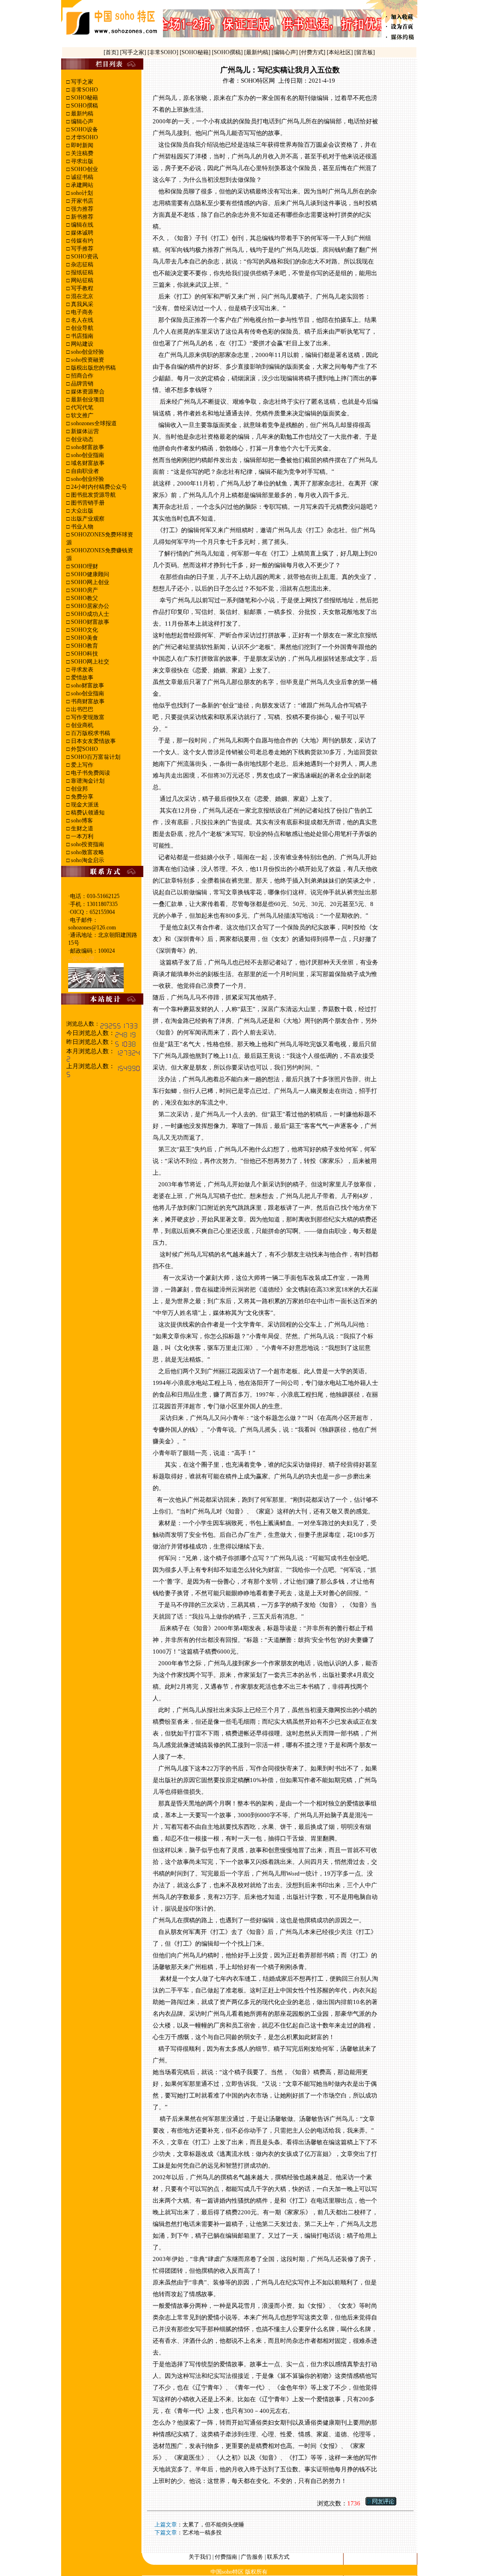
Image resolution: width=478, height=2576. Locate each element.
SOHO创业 (84, 169)
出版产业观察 (87, 519)
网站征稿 (81, 280)
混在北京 (81, 296)
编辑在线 (81, 225)
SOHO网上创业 (89, 582)
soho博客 (81, 821)
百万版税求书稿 (90, 733)
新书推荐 (81, 217)
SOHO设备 (84, 129)
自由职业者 (84, 471)
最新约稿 (81, 114)
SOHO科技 (84, 654)
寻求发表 (81, 670)
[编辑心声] (285, 52)
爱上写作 (81, 765)
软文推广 (81, 415)
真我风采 (81, 304)
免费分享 (81, 797)
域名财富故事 (87, 463)
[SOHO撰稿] (228, 52)
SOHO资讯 (84, 257)
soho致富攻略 (87, 852)
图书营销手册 (87, 503)
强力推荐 (81, 209)
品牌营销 (81, 384)
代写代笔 (81, 407)
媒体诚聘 (81, 233)
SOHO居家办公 (89, 606)
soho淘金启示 (87, 860)
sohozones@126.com (92, 928)
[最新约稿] (258, 52)
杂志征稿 (81, 264)
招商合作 (81, 376)
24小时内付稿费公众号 (98, 487)
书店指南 (81, 336)
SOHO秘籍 (84, 98)
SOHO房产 (84, 590)
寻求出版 (81, 161)
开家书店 (81, 201)
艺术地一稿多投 (202, 2533)
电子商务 (81, 312)
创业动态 (81, 439)
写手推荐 (81, 249)
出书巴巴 (81, 709)
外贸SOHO (84, 749)
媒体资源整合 (87, 392)
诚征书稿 (81, 177)
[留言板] (365, 52)
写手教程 (81, 288)
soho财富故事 (87, 447)
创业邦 (79, 789)
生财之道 (81, 828)
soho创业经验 (87, 352)
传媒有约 (81, 241)
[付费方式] (313, 52)
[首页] (112, 52)
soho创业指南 (87, 455)
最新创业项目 (87, 400)
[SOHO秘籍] (196, 52)
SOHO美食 (84, 638)
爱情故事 (81, 678)
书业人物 (81, 527)
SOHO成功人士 (89, 614)
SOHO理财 (84, 566)
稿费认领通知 (87, 813)
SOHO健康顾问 (89, 574)
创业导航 (81, 328)
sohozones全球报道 (93, 423)
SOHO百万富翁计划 (95, 757)
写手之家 (81, 82)
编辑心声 (81, 121)
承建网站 (81, 185)
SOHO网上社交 (89, 662)
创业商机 (81, 725)
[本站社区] (340, 52)
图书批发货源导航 (93, 495)
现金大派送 (84, 805)
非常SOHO (84, 90)
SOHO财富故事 (89, 622)
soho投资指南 (87, 844)
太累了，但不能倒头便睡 (213, 2525)
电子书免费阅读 (90, 773)
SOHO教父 (84, 598)
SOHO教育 (84, 646)
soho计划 (81, 193)
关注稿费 (81, 153)
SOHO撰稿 (84, 106)
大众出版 (81, 511)
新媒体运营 (84, 431)
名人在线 (81, 320)
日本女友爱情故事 (93, 741)
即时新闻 (81, 145)
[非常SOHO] (164, 52)
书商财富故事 (87, 701)
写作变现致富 (87, 717)
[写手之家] (134, 52)
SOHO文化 (84, 630)
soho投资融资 (87, 360)
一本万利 (81, 836)
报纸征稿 (81, 272)
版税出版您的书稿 (93, 368)
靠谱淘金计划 (87, 781)
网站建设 (81, 344)
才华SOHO (84, 137)
